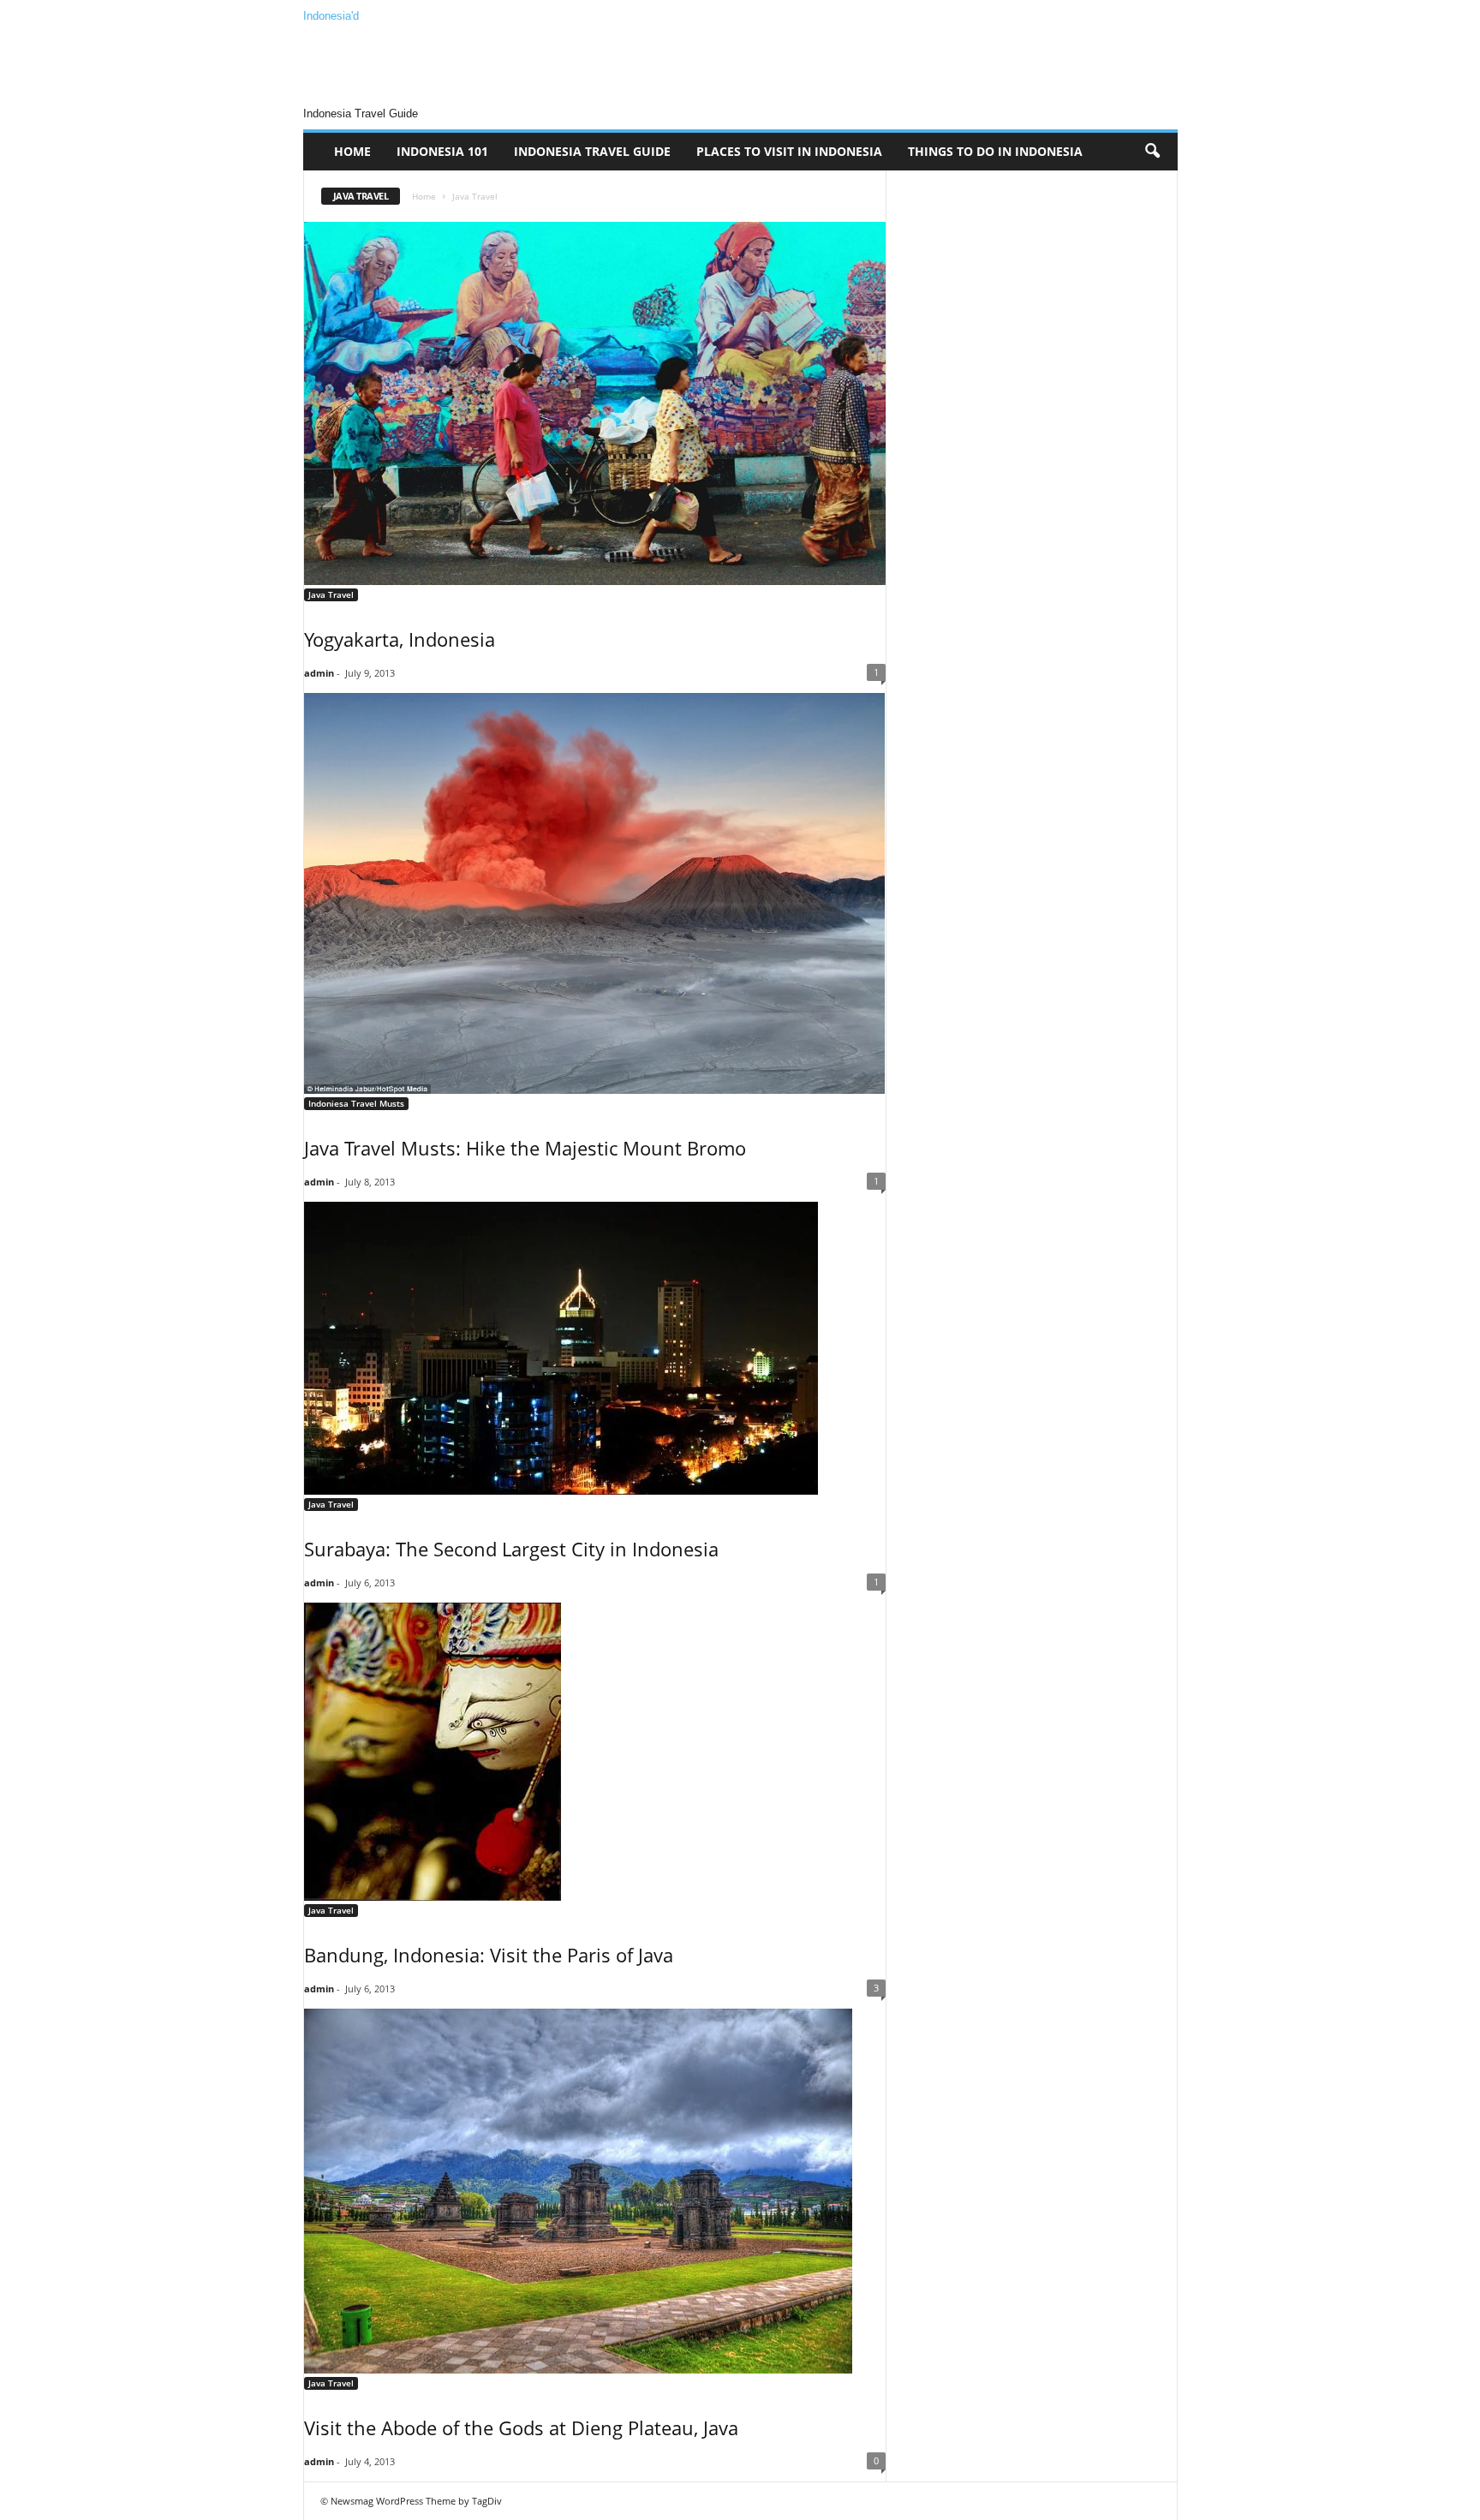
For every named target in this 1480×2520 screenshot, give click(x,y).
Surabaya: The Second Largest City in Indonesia (511, 1549)
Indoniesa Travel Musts (356, 1103)
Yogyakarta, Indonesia (400, 639)
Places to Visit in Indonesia (789, 151)
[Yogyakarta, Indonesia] (595, 403)
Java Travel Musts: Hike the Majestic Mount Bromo (525, 1148)
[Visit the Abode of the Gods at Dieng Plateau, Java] (595, 2191)
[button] (1152, 152)
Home (352, 151)
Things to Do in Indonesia (995, 151)
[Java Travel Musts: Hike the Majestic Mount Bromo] (595, 893)
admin (319, 673)
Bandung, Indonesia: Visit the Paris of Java (489, 1955)
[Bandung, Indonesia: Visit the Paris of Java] (595, 1752)
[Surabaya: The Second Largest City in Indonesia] (595, 1348)
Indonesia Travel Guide (592, 151)
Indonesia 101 (442, 151)
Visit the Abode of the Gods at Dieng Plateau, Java (521, 2427)
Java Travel (331, 594)
